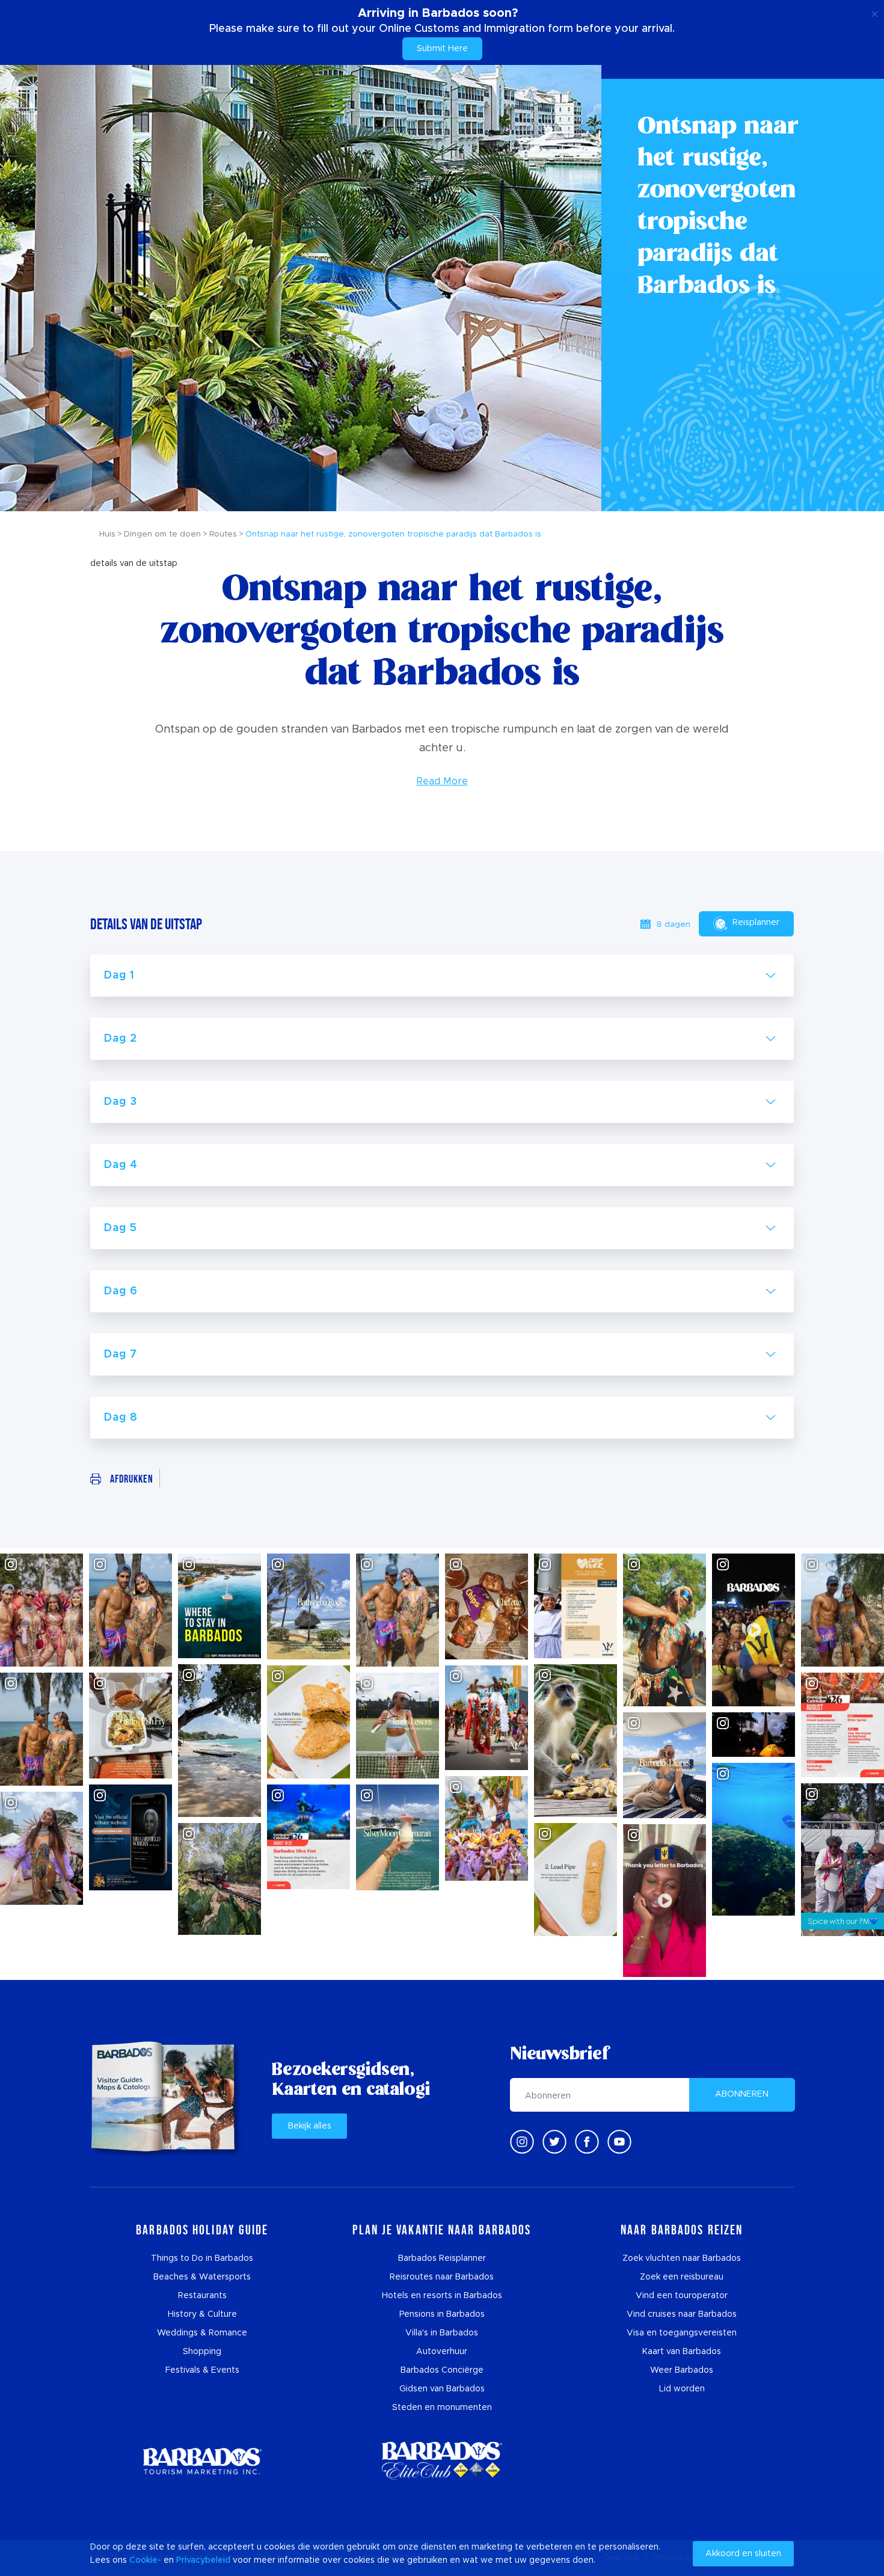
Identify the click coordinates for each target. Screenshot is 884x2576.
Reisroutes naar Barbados (442, 2277)
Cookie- (145, 2560)
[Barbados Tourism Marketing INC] (202, 2461)
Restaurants (202, 2296)
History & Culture (202, 2314)
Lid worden (682, 2389)
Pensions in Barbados (442, 2314)
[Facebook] (587, 2142)
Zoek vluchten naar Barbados (682, 2258)
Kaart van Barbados (682, 2352)
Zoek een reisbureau (682, 2277)
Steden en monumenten (442, 2408)
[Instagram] (522, 2142)
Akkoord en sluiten (743, 2554)
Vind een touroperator (682, 2296)
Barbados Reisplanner (442, 2258)
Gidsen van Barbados (442, 2389)
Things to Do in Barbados (202, 2258)
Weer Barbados (682, 2370)
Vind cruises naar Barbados (682, 2314)
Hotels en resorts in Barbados (442, 2296)
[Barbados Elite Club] (442, 2461)
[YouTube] (619, 2142)
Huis (107, 534)
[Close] (875, 12)
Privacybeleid (203, 2560)
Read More (442, 781)
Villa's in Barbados (442, 2333)
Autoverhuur (442, 2352)
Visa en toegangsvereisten (682, 2333)
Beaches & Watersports (202, 2277)
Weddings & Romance (202, 2333)
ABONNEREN (742, 2094)
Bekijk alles (310, 2126)
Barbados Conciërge (442, 2370)
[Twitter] (554, 2142)
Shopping (202, 2352)
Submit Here (442, 49)
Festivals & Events (202, 2370)
